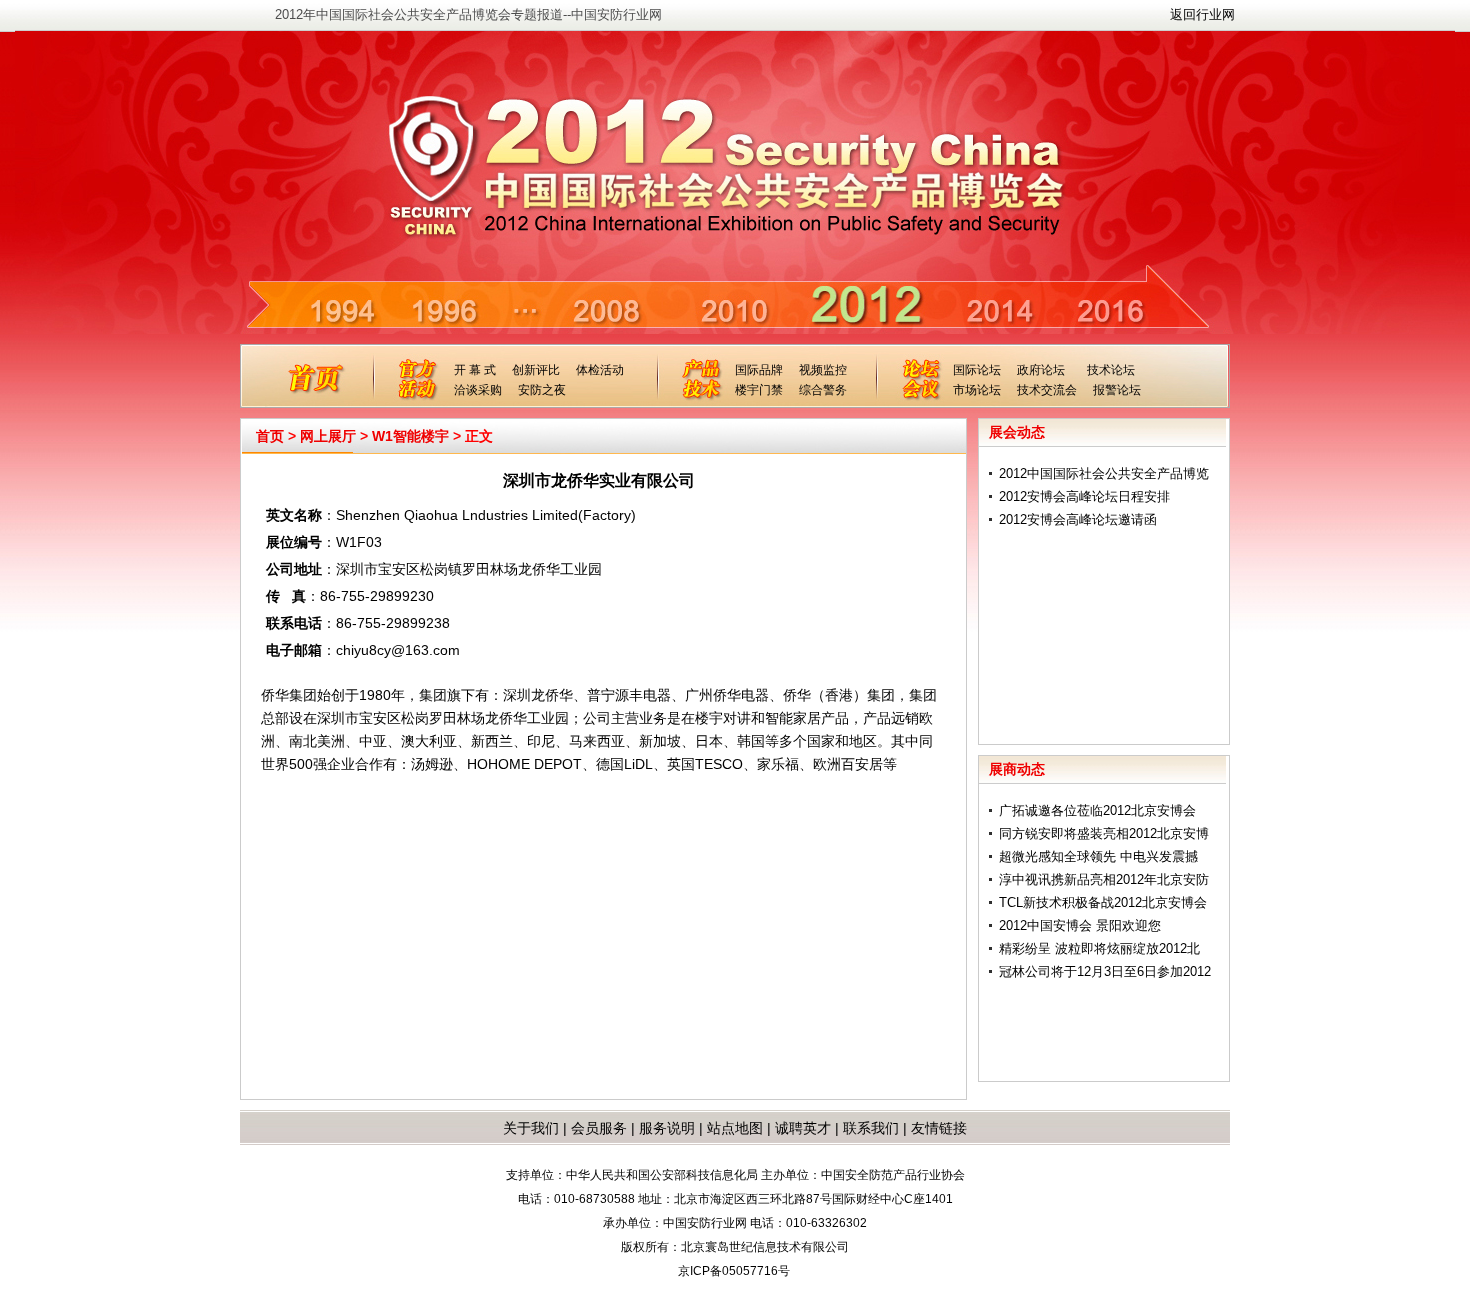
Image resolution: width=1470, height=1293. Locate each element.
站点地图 (733, 1128)
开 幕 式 (475, 370)
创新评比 (536, 370)
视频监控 (823, 370)
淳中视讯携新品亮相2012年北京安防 (1104, 879)
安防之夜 (542, 390)
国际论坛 (977, 370)
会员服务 (599, 1128)
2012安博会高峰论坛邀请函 (1078, 519)
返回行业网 (1202, 14)
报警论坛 (1117, 390)
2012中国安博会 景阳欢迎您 (1080, 925)
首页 (270, 436)
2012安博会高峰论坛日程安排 (1084, 496)
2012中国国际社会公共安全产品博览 (1104, 473)
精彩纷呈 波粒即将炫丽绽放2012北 (1099, 948)
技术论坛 (1111, 370)
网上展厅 (328, 436)
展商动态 (1017, 769)
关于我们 (531, 1128)
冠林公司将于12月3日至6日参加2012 (1105, 971)
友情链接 (939, 1128)
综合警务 (823, 390)
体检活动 (600, 370)
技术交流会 (1047, 390)
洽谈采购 (478, 390)
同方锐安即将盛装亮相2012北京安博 (1104, 833)
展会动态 (1017, 432)
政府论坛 (1041, 370)
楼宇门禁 (759, 390)
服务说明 (667, 1128)
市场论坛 (977, 390)
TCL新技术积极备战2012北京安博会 (1103, 902)
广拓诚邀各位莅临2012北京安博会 (1097, 810)
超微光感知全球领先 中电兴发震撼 (1098, 856)
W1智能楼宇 (410, 436)
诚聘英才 (803, 1128)
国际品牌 (759, 370)
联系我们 (871, 1128)
